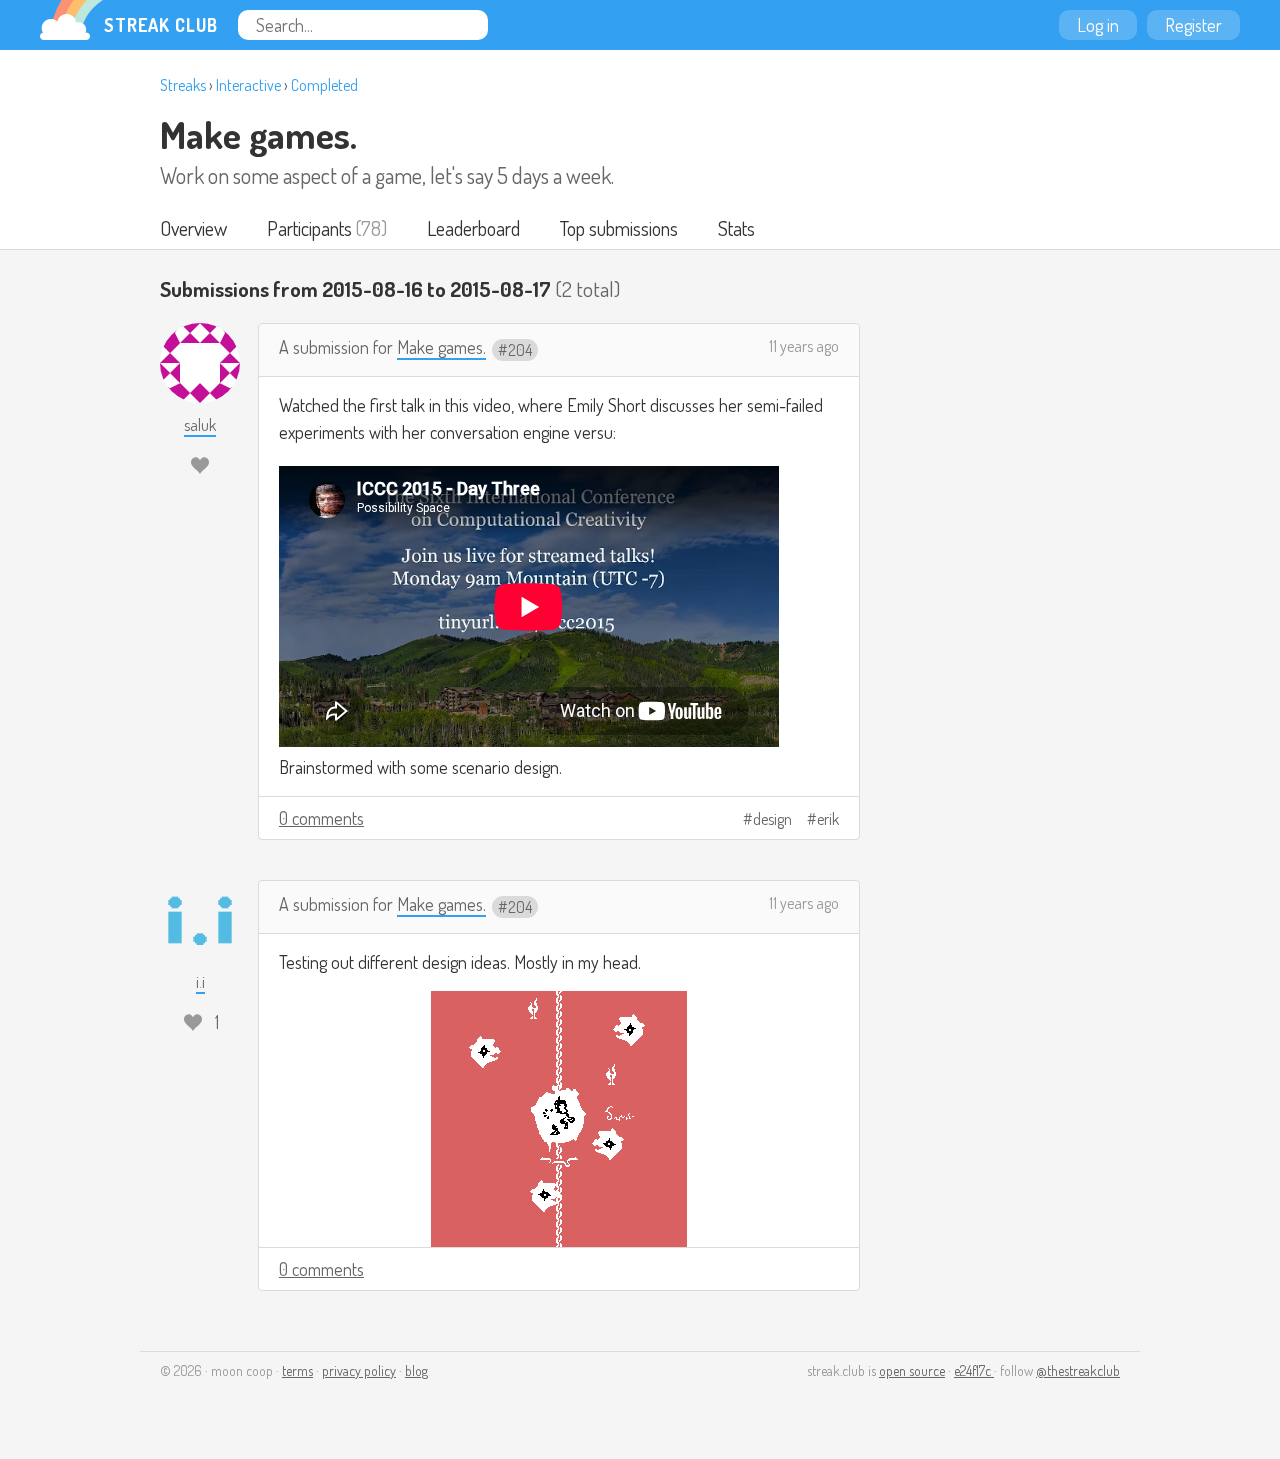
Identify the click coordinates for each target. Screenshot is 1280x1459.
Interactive (248, 85)
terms (297, 1370)
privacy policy (359, 1370)
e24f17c (974, 1370)
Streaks (183, 85)
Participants (309, 228)
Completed (324, 85)
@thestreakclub (1078, 1370)
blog (416, 1370)
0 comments (321, 818)
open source (912, 1370)
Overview (193, 228)
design (772, 819)
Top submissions (619, 228)
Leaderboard (473, 228)
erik (828, 819)
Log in (1098, 25)
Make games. (258, 134)
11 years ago (804, 346)
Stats (736, 228)
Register (1193, 25)
